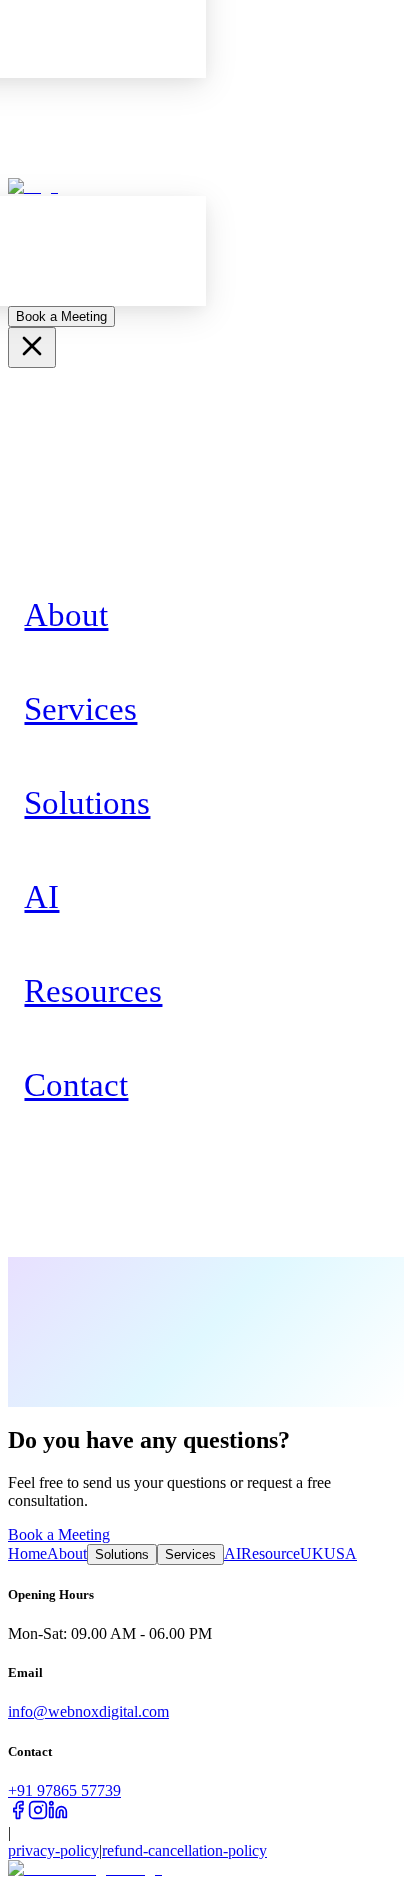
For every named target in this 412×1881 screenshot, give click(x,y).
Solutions (122, 1554)
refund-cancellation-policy (184, 1850)
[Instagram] (38, 1814)
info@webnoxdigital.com (88, 1711)
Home (27, 1553)
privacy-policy (53, 1850)
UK (312, 1553)
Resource (270, 1553)
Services (190, 1554)
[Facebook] (18, 1814)
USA (340, 1553)
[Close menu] (32, 347)
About (67, 1553)
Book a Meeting (61, 316)
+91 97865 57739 (64, 1790)
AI (232, 1553)
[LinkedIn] (58, 1814)
